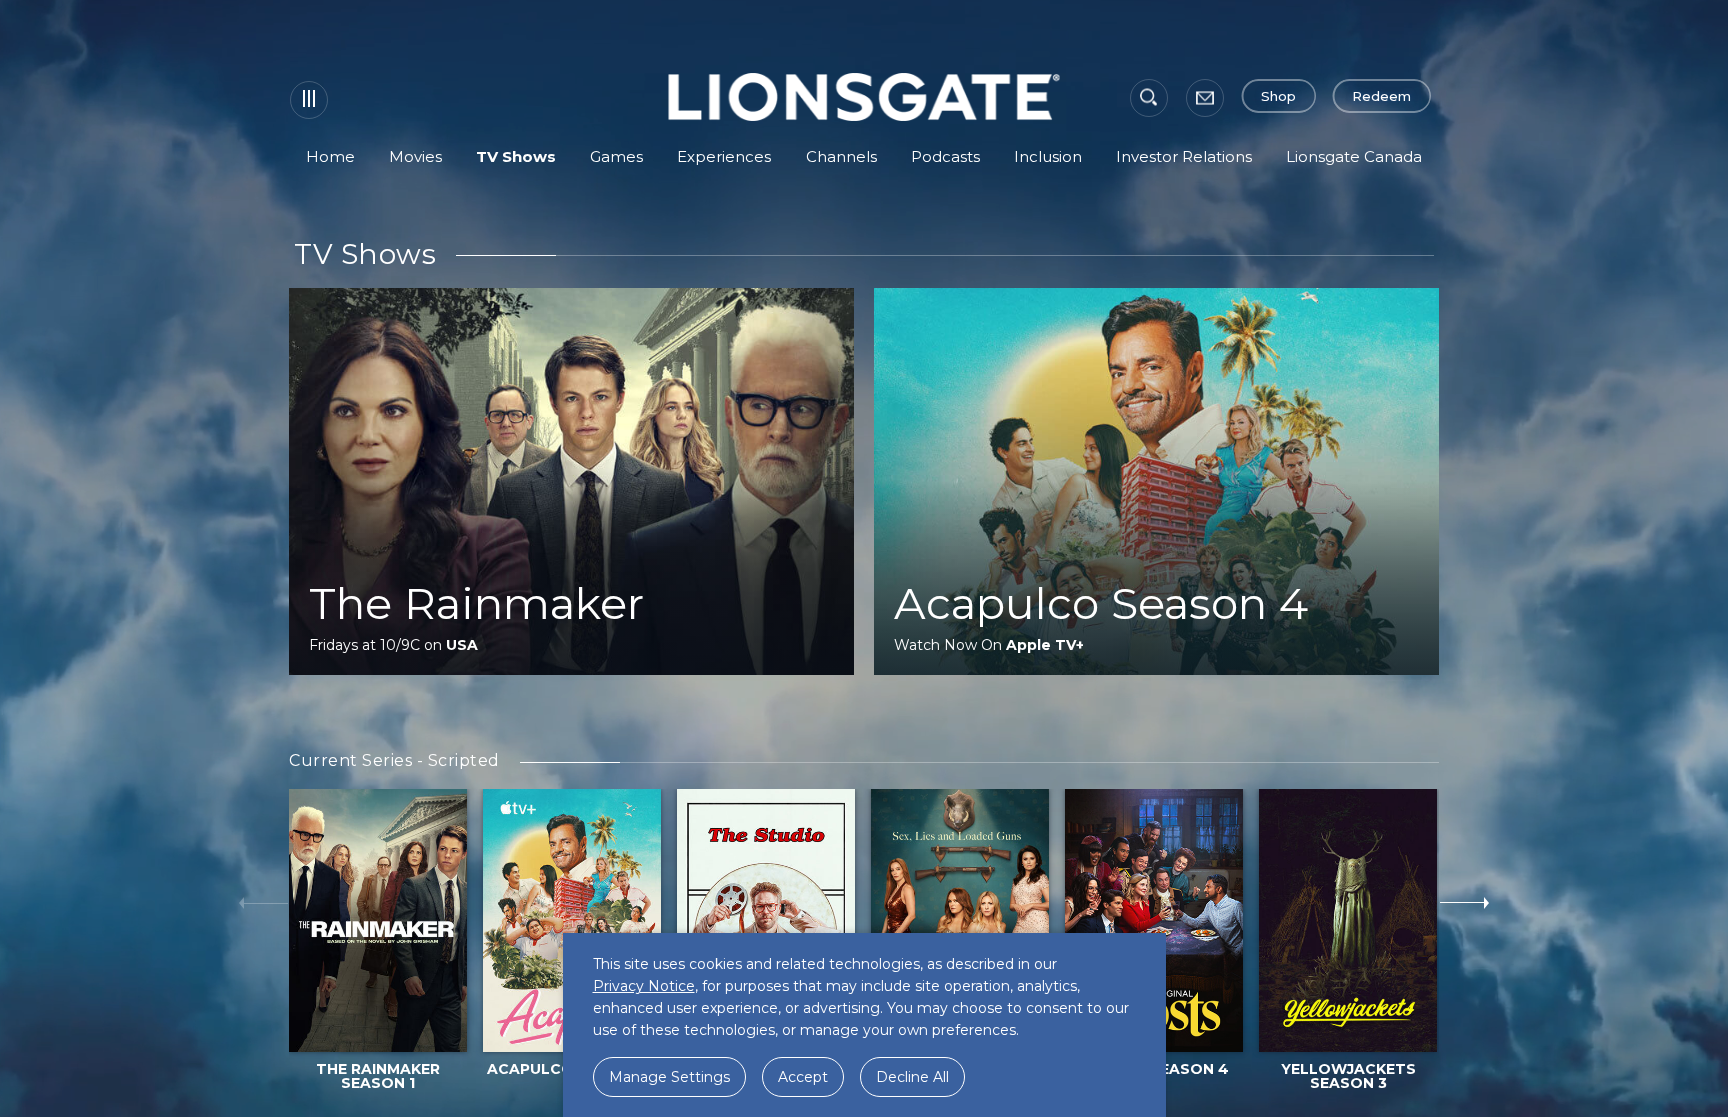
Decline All (912, 1077)
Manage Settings (669, 1077)
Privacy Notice (644, 986)
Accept (803, 1077)
